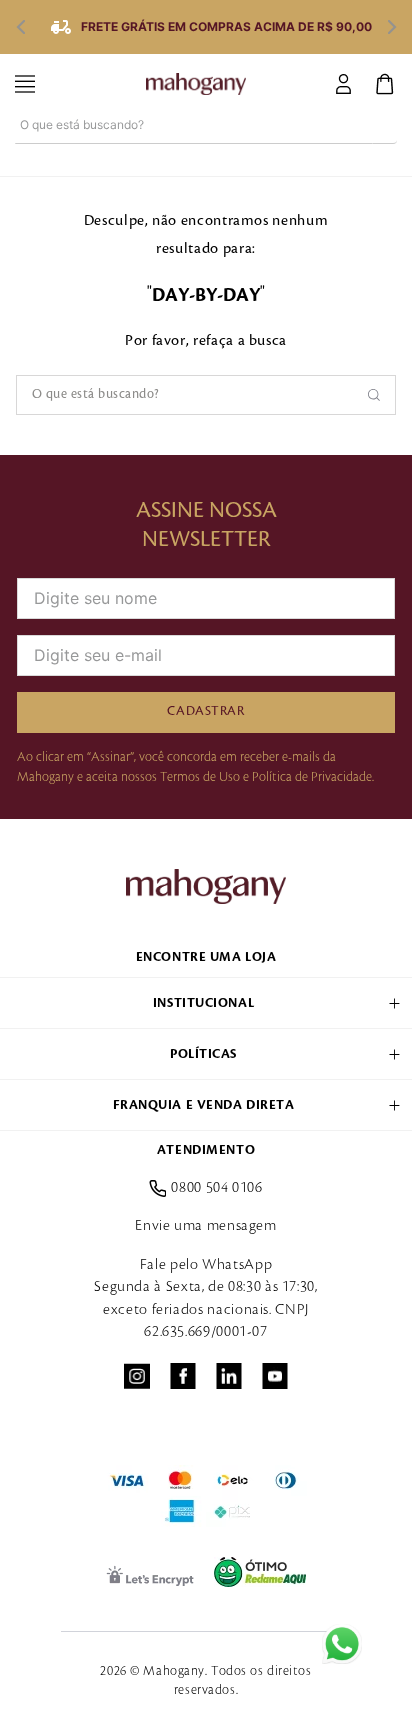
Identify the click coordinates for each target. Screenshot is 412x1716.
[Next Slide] (392, 27)
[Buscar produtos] (385, 124)
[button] (206, 1003)
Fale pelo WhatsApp (206, 1265)
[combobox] (206, 145)
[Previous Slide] (20, 27)
